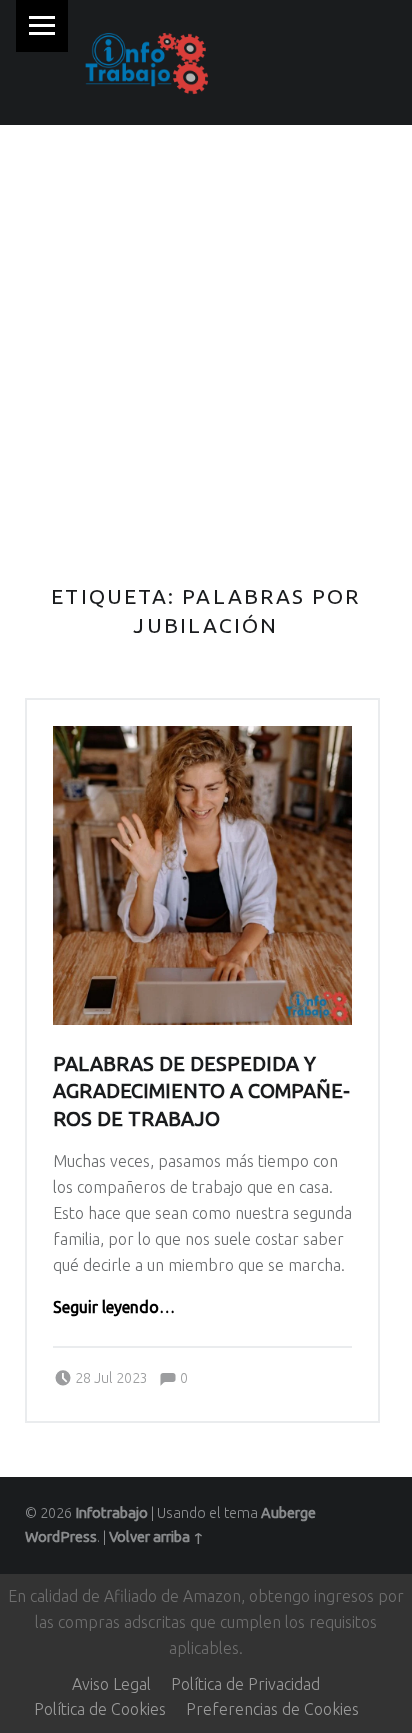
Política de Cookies (100, 1709)
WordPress (61, 1537)
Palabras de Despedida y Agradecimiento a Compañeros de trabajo (201, 1091)
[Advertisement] (206, 341)
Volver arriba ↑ (156, 1537)
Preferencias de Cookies (272, 1709)
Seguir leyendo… (114, 1307)
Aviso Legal (111, 1684)
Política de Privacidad (245, 1684)
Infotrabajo (111, 1513)
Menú (42, 26)
